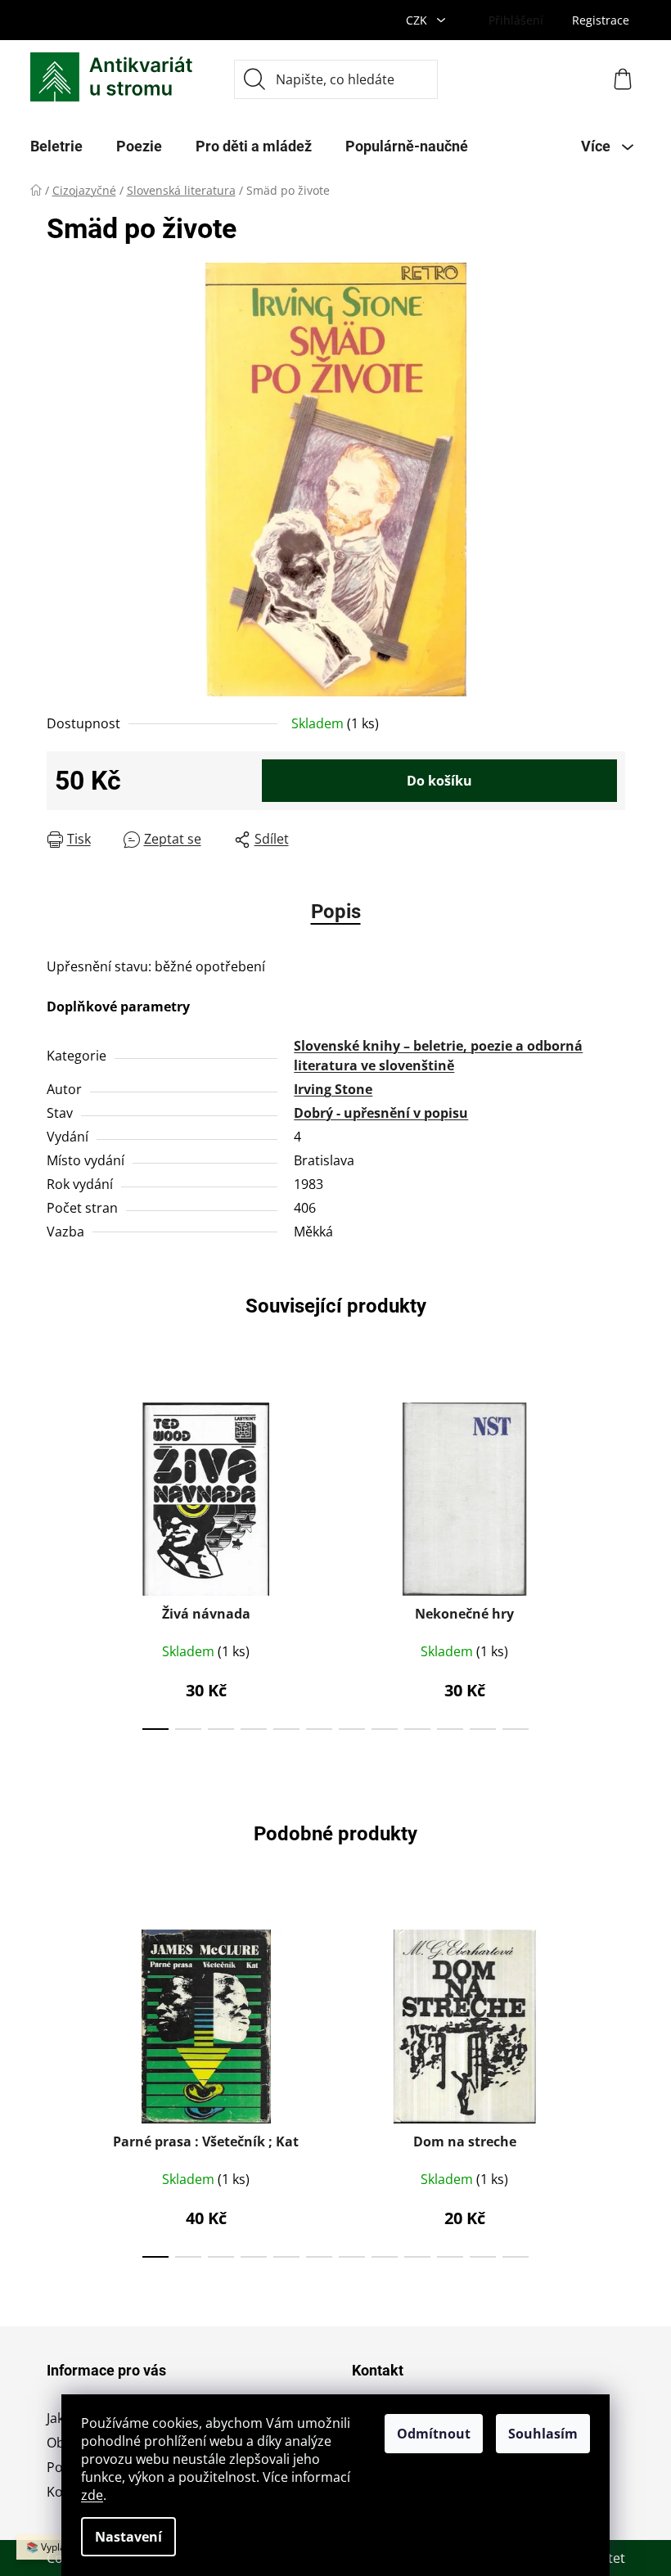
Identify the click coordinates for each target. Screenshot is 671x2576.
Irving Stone (333, 1089)
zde (92, 2495)
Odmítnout (434, 2434)
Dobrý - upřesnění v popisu (381, 1113)
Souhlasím (543, 2434)
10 (483, 1729)
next (612, 1561)
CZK (418, 20)
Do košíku (439, 781)
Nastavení (128, 2537)
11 (516, 1729)
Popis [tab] (336, 912)
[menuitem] (56, 146)
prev (60, 1561)
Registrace (601, 20)
